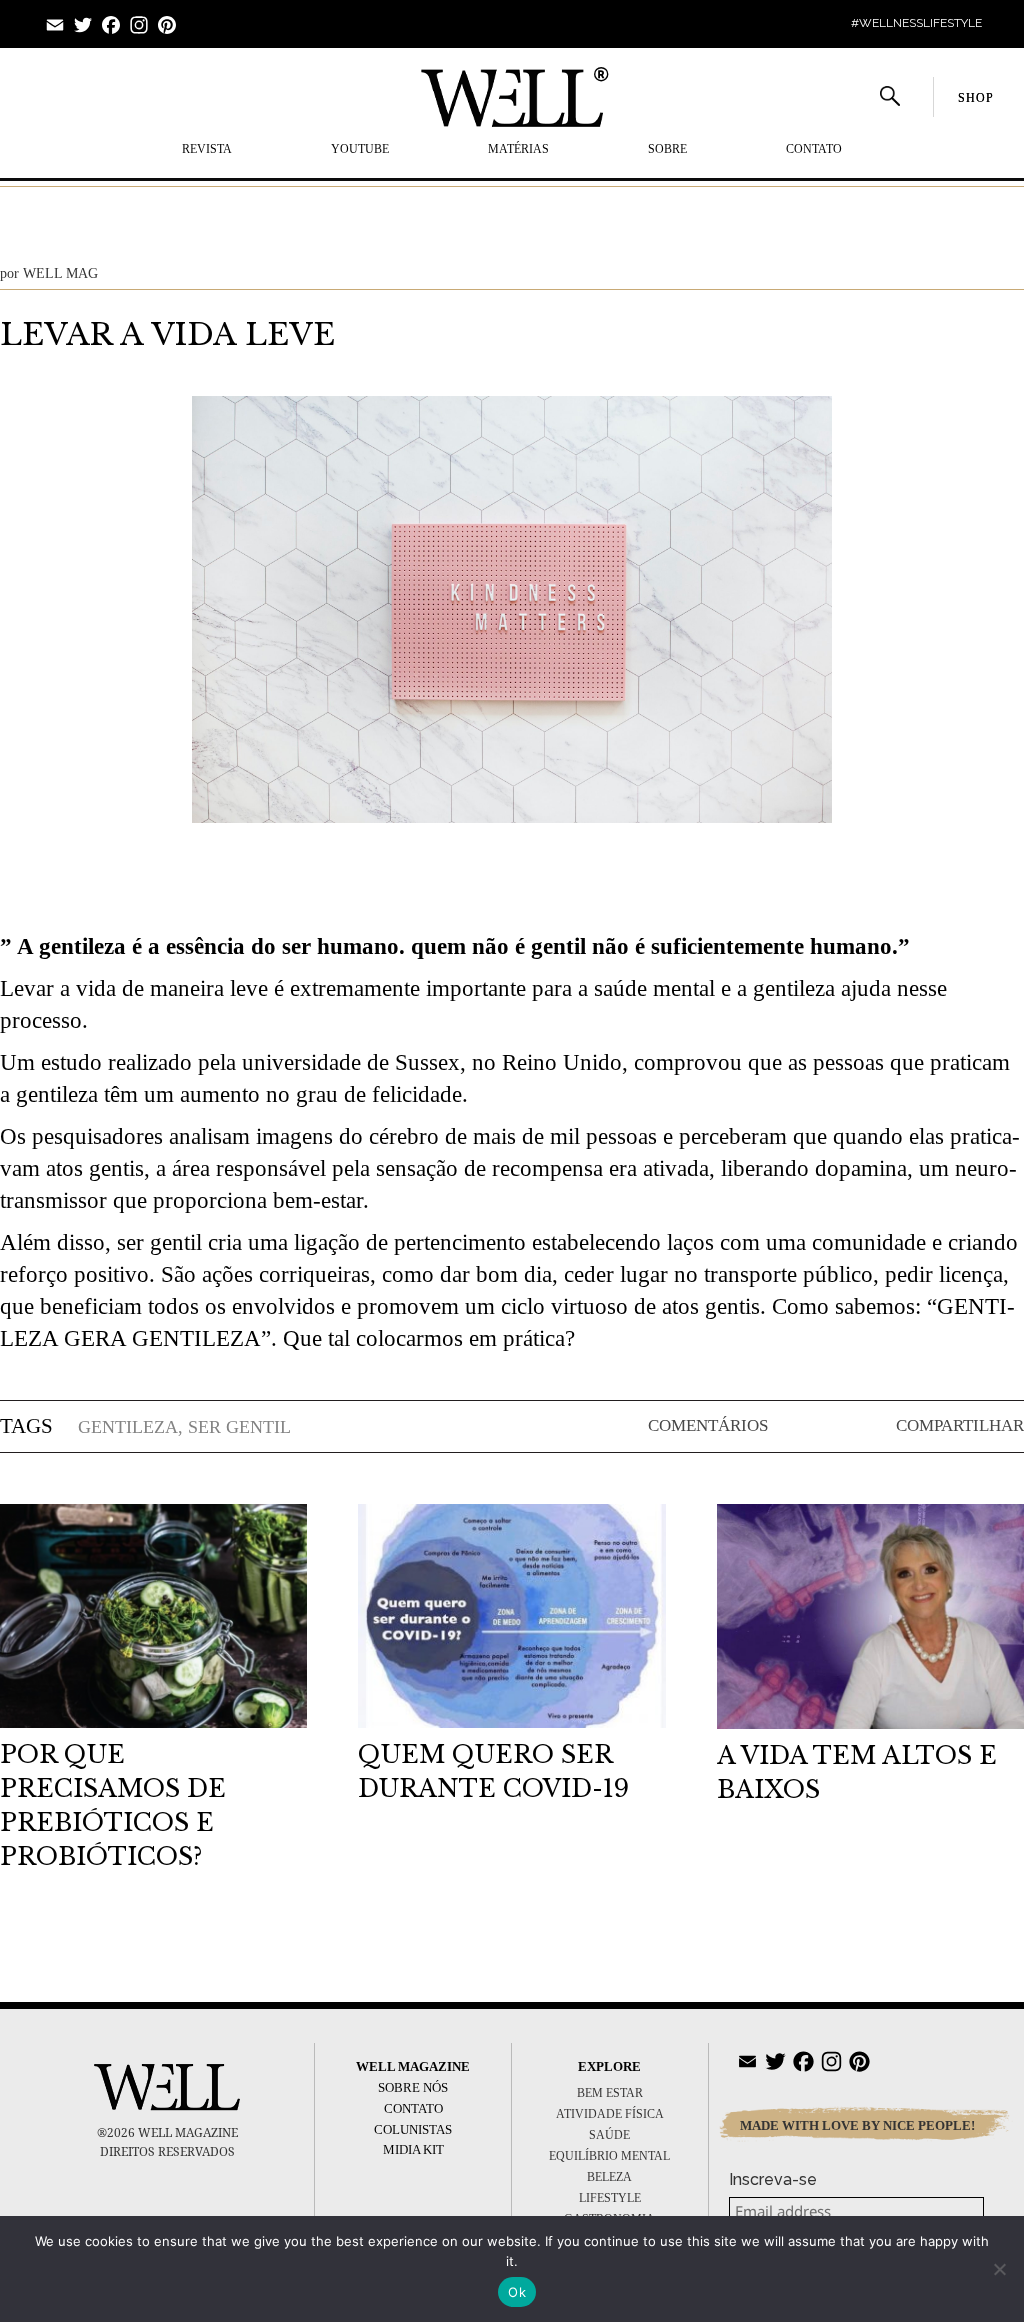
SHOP (975, 98)
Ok (517, 2292)
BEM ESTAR (610, 2093)
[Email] (55, 29)
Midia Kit (413, 2149)
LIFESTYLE (610, 2198)
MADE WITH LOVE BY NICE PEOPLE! (857, 2125)
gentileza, (130, 1427)
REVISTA (207, 149)
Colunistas (413, 2129)
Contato (814, 149)
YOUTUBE (360, 149)
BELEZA (609, 2177)
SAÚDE (609, 2135)
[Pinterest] (167, 29)
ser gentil (239, 1427)
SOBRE (667, 149)
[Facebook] (111, 29)
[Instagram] (139, 29)
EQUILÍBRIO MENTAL (609, 2156)
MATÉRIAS (518, 149)
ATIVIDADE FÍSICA (610, 2114)
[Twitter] (83, 29)
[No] (999, 2269)
